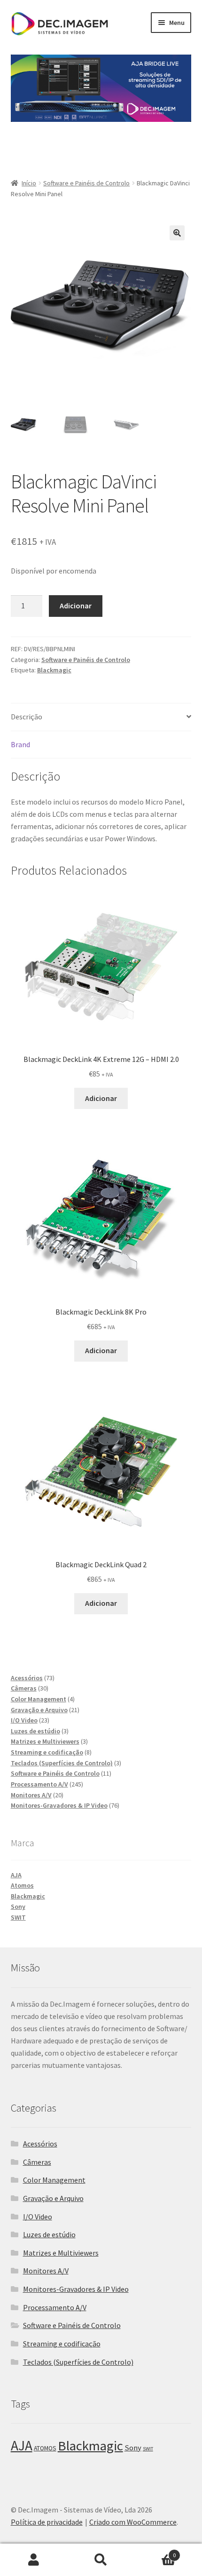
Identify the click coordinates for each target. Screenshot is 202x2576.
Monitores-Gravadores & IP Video (76, 2289)
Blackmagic (54, 670)
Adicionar (76, 606)
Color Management (54, 2180)
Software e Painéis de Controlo (86, 183)
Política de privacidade (47, 2522)
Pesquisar (101, 2560)
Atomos (22, 1885)
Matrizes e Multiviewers (61, 2253)
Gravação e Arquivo (53, 2198)
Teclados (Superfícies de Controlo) (78, 2362)
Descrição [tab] (27, 717)
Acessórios (40, 2144)
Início (29, 183)
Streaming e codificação (62, 2344)
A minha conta (34, 2560)
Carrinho (155, 2552)
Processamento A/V (55, 2307)
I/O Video (38, 2217)
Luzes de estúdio (49, 2234)
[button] (177, 233)
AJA (16, 1875)
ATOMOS (45, 2448)
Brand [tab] (20, 744)
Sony (18, 1906)
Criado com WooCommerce (133, 2522)
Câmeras (37, 2162)
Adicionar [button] (101, 1098)
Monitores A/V (46, 2271)
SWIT (18, 1917)
